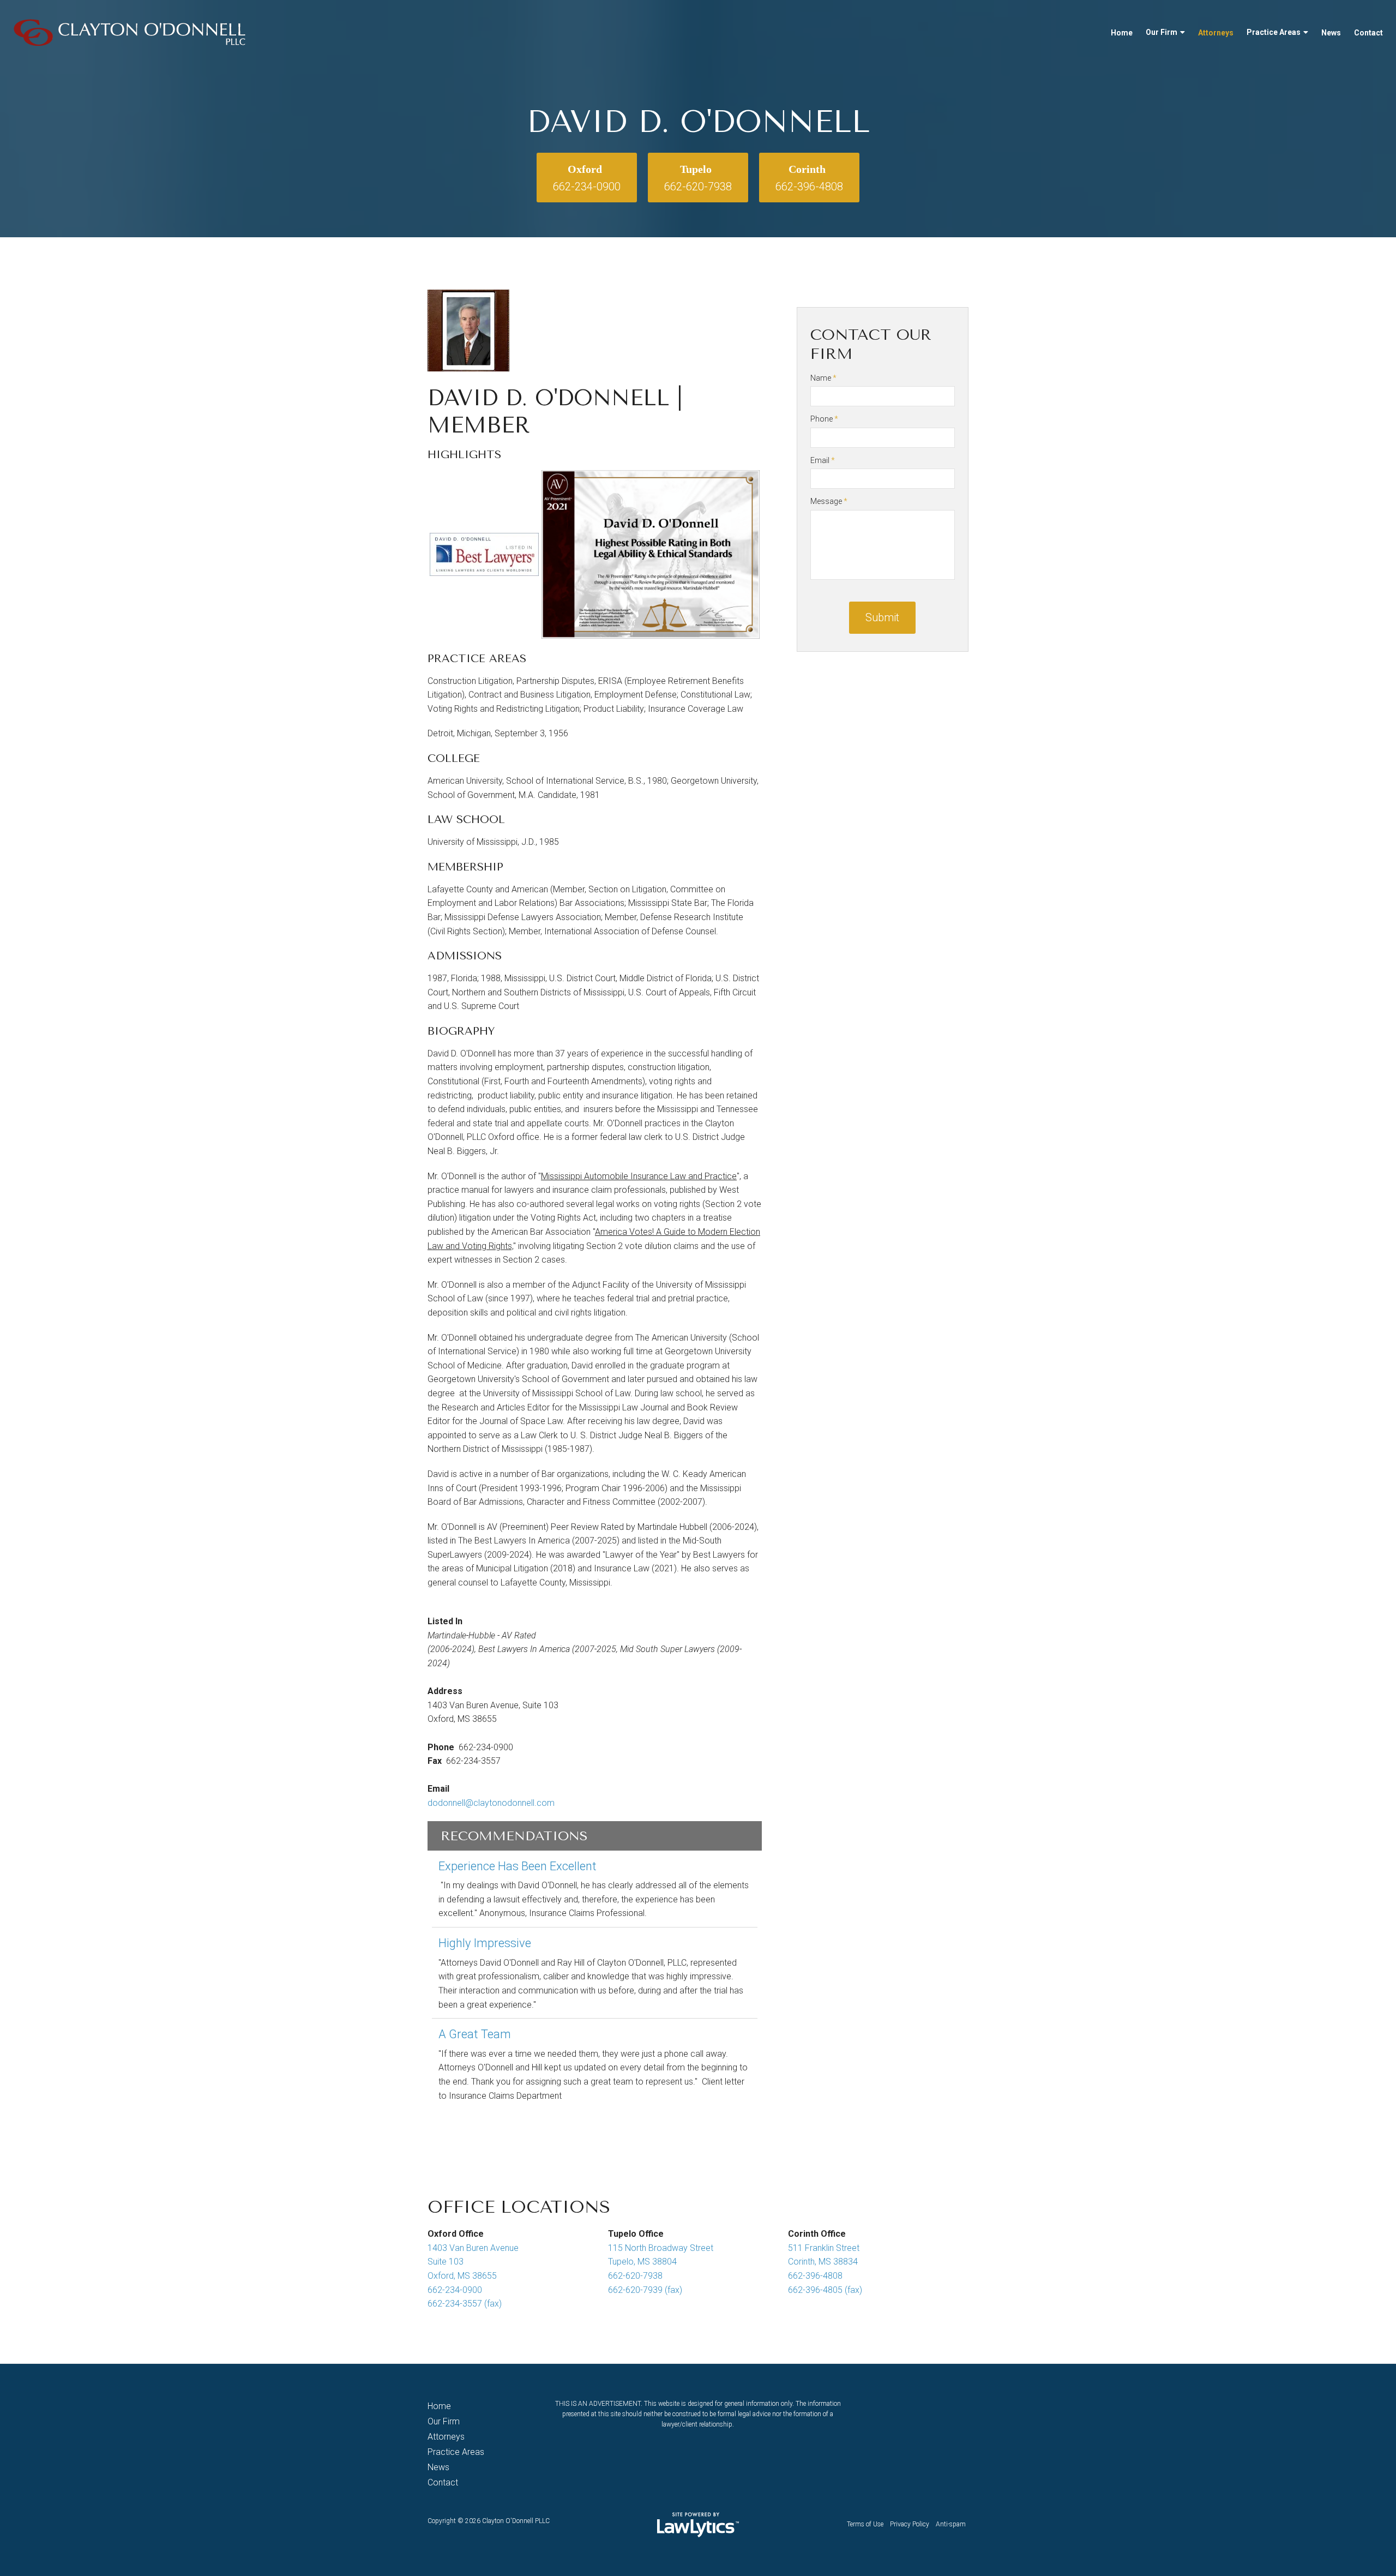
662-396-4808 (809, 187)
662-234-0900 (587, 187)
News (1331, 33)
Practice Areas (1274, 32)
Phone (824, 419)
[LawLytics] (698, 2525)
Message (829, 501)
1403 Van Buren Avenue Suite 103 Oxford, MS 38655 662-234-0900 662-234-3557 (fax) (473, 2276)
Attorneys (1216, 33)
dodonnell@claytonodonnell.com (491, 1803)
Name (823, 378)
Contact (1368, 33)
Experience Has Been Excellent (518, 1866)
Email (823, 460)
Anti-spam (951, 2524)
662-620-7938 (698, 187)
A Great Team (475, 2034)
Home (1122, 33)
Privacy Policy (910, 2524)
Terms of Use (865, 2524)
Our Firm (1162, 32)
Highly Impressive (485, 1943)
